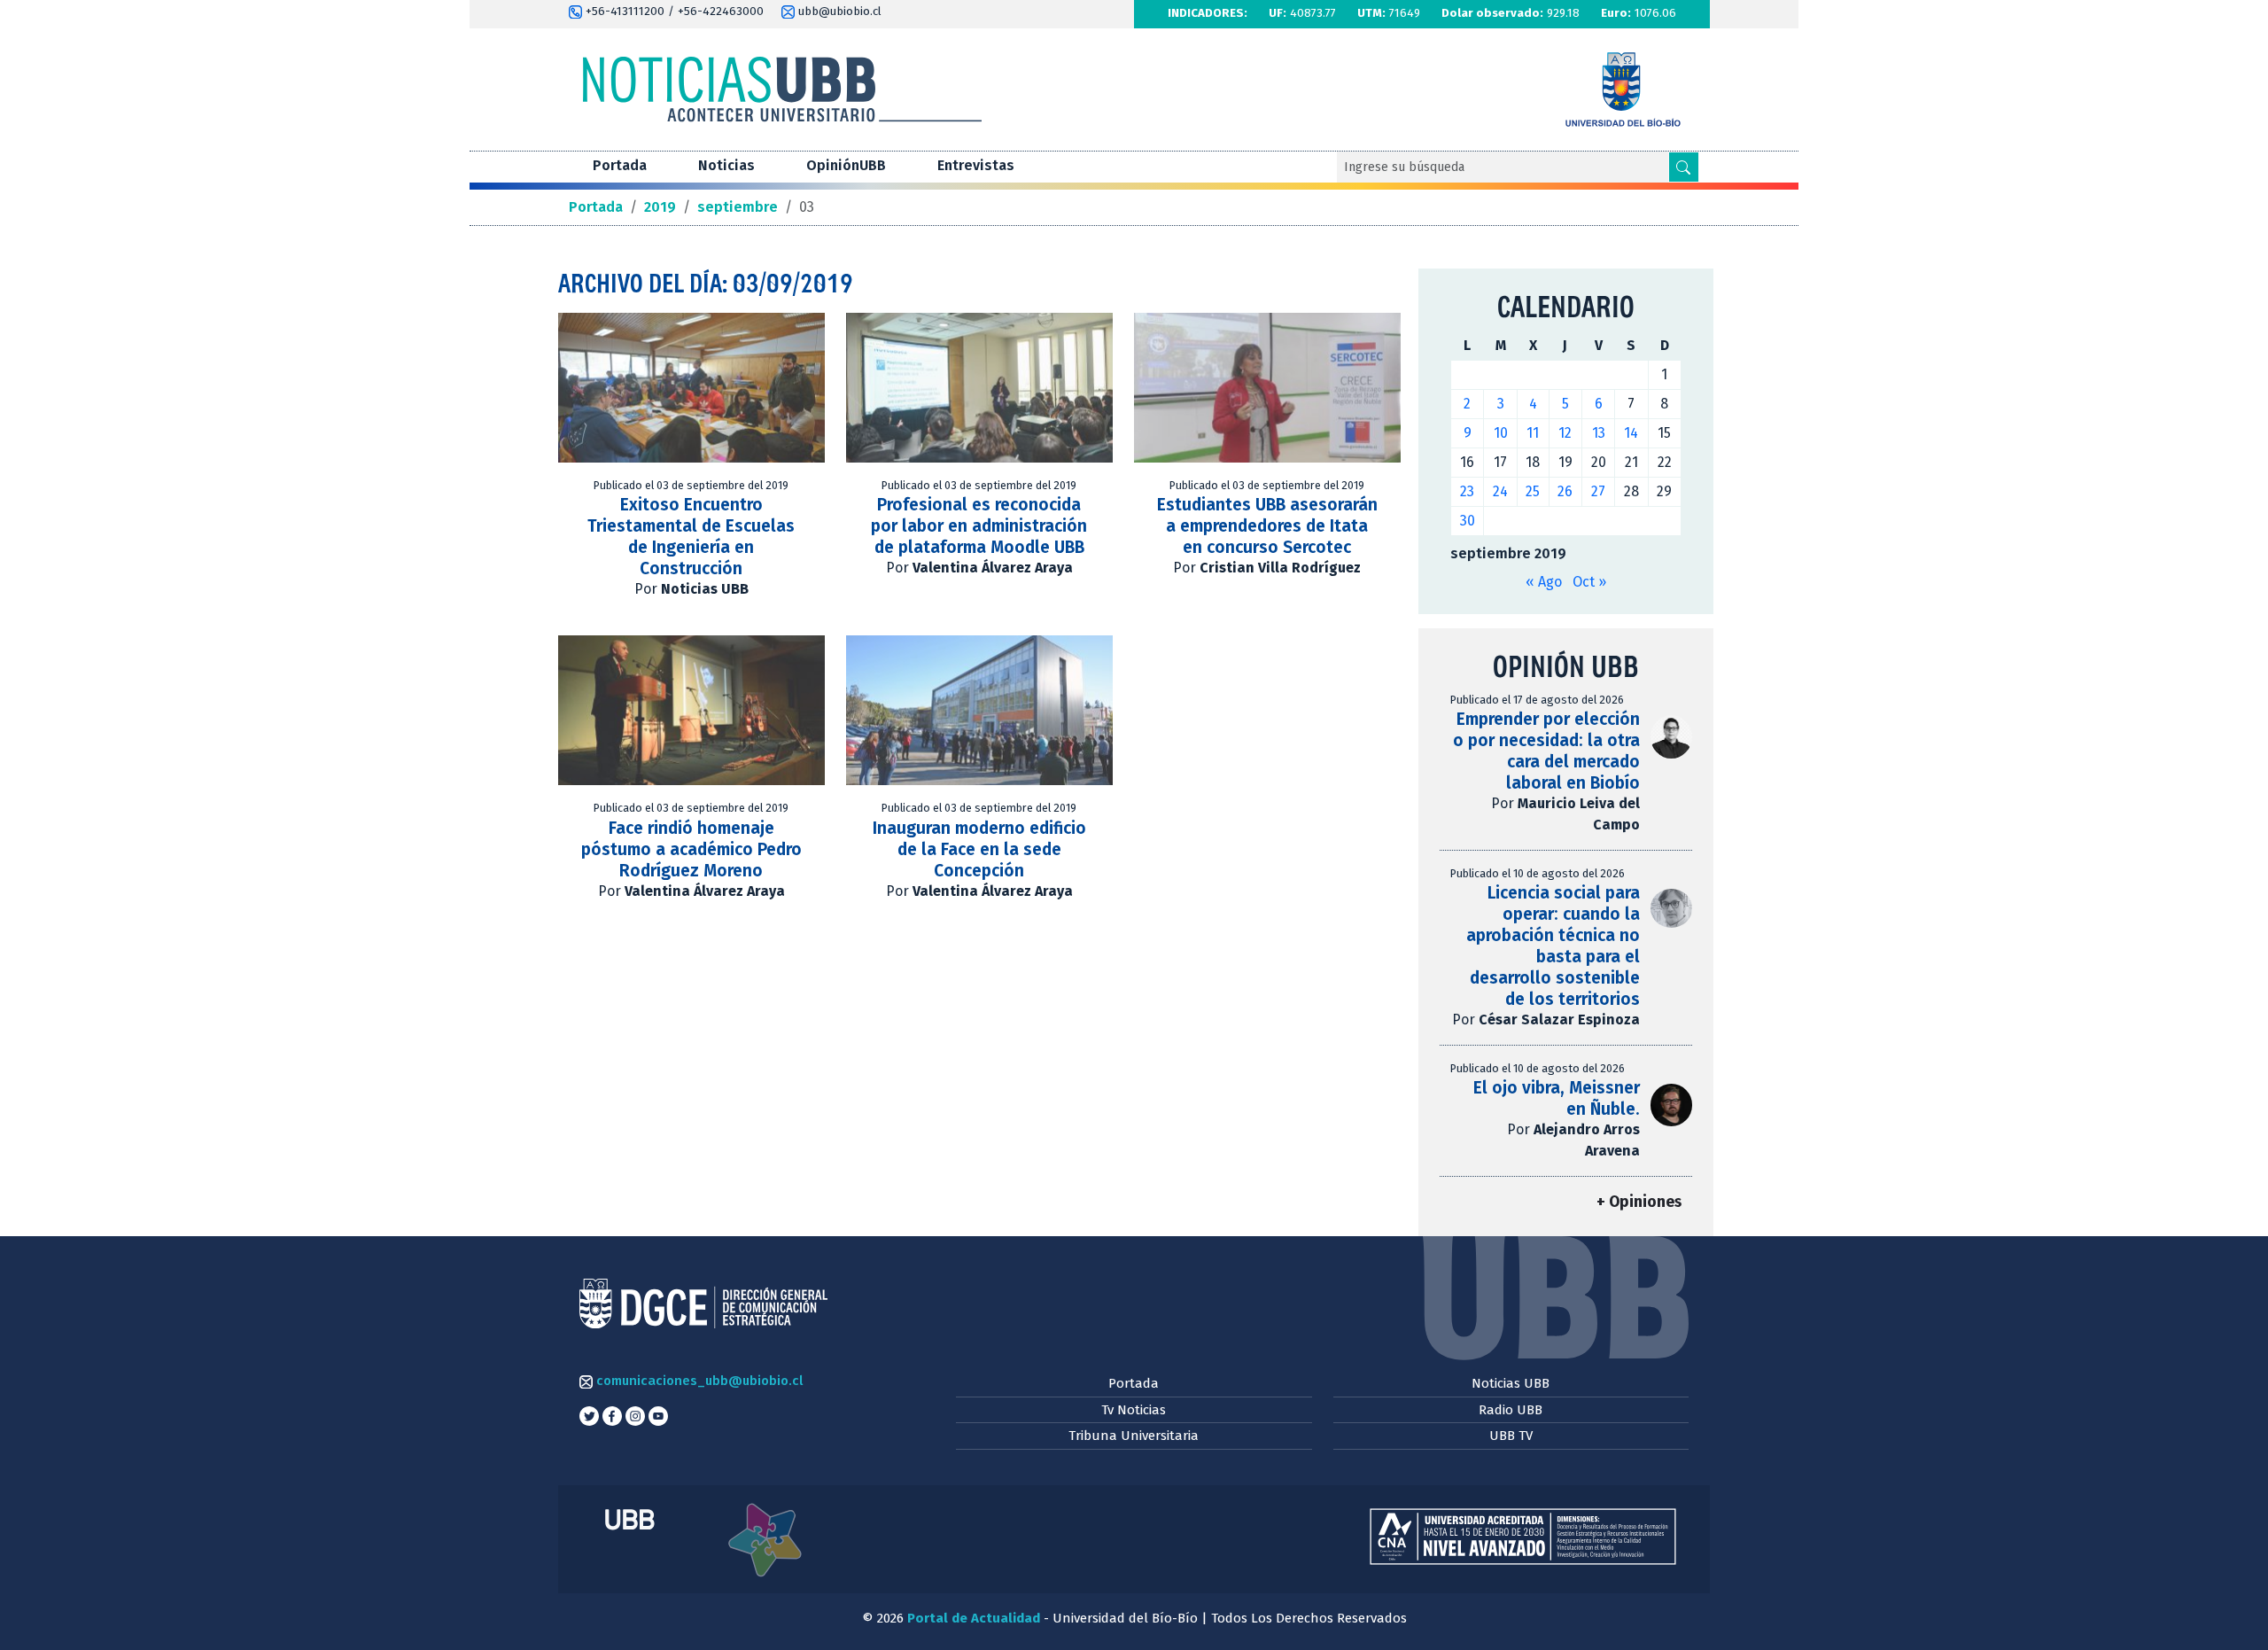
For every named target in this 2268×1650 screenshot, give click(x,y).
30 (1468, 521)
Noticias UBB (1511, 1383)
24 (1500, 491)
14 (1631, 433)
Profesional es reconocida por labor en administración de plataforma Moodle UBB (979, 526)
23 (1467, 491)
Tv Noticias (1134, 1410)
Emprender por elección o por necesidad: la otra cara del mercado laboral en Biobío (1546, 751)
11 (1533, 433)
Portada (620, 165)
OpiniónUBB (846, 165)
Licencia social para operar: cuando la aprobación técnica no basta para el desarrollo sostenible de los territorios (1553, 946)
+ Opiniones (1639, 1202)
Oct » (1589, 582)
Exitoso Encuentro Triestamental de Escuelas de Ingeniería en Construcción (691, 537)
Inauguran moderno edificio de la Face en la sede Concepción (979, 849)
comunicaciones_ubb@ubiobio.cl (698, 1381)
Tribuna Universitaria (1134, 1436)
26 (1565, 491)
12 (1565, 433)
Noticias (726, 165)
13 (1599, 433)
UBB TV (1511, 1436)
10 (1501, 433)
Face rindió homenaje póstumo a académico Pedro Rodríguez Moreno (691, 849)
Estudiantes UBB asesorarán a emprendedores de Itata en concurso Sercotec (1267, 526)
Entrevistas (976, 165)
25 (1533, 491)
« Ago (1544, 582)
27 (1598, 491)
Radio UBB (1511, 1410)
